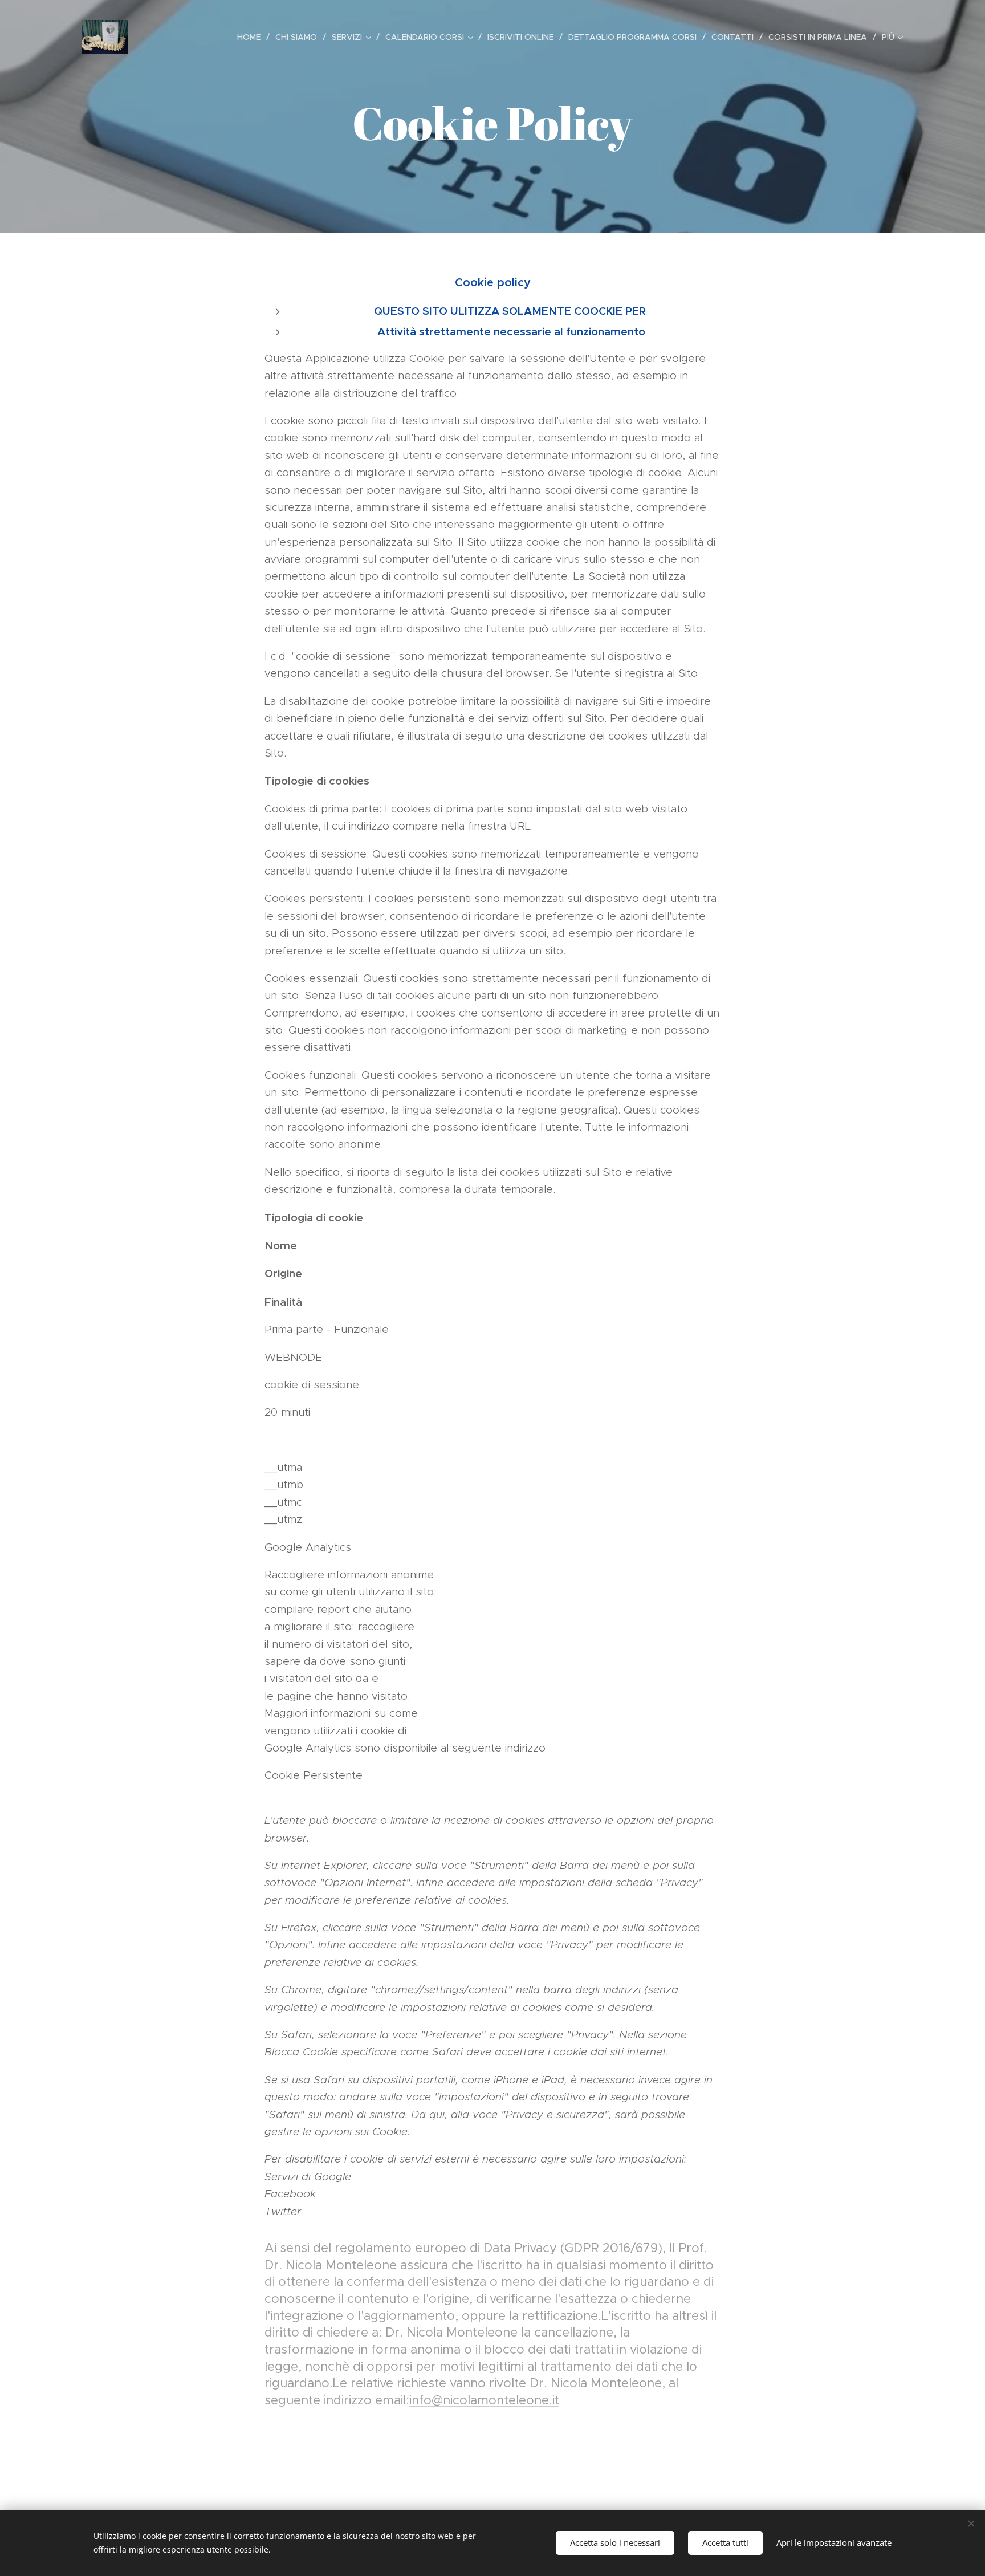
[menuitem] (252, 37)
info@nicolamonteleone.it (484, 2400)
